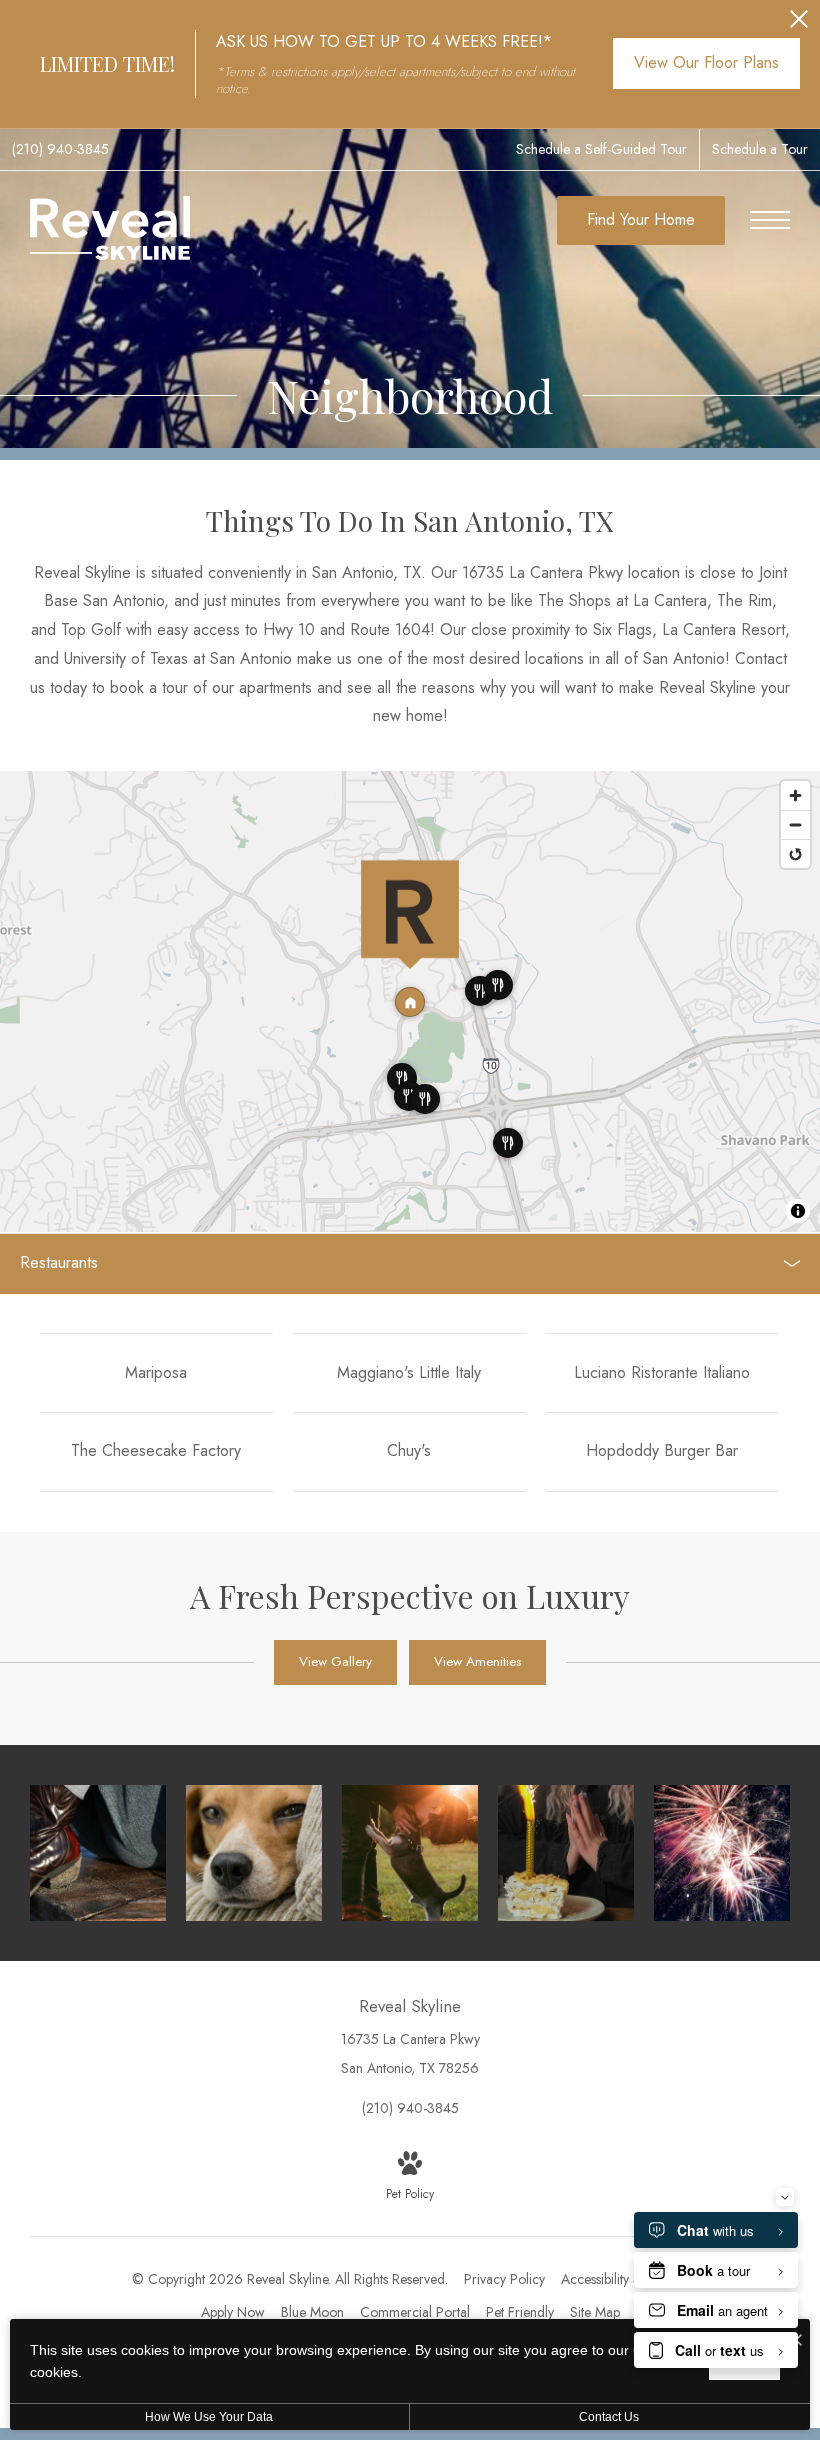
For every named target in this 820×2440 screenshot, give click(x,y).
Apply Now (233, 2312)
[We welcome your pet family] (254, 1853)
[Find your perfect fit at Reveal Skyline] (98, 1853)
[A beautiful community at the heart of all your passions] (722, 1853)
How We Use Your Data (209, 2417)
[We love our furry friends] (410, 1853)
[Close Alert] (799, 24)
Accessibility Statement (625, 2279)
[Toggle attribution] (798, 1211)
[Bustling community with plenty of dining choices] (566, 1853)
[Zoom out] (795, 824)
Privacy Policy (504, 2279)
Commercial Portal (415, 2312)
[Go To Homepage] (110, 228)
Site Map (595, 2312)
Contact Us (609, 2417)
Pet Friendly (520, 2312)
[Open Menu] (770, 220)
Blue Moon (312, 2312)
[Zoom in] (795, 795)
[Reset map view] (795, 853)
